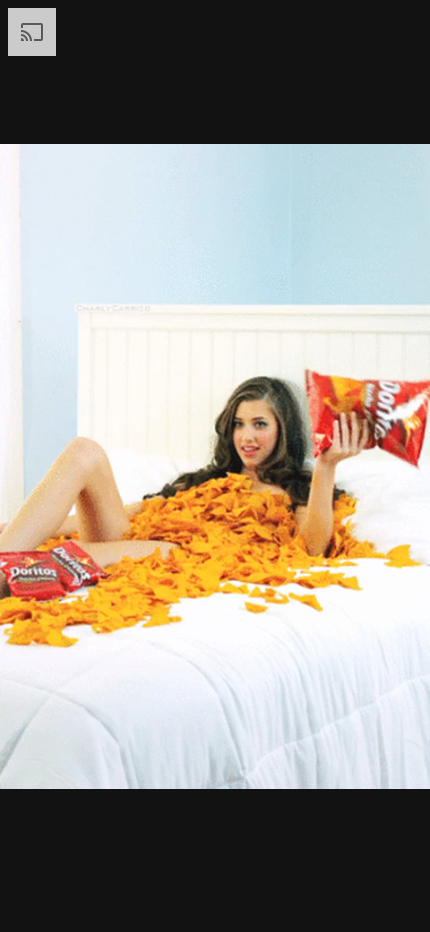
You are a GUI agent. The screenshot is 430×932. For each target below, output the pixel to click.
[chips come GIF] (215, 466)
